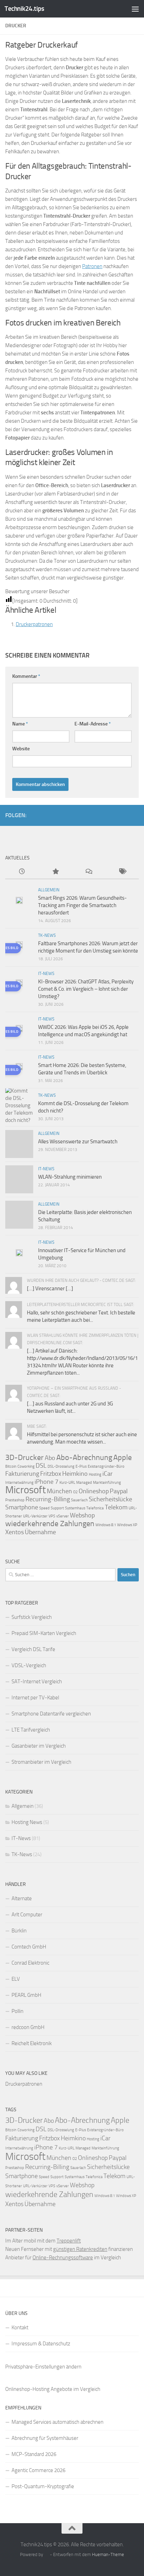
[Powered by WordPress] (46, 2554)
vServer (63, 1516)
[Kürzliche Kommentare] (89, 872)
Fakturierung (22, 1474)
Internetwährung (19, 1483)
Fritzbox (51, 1474)
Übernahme (40, 1532)
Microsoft (26, 1490)
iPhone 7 (46, 1482)
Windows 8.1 (106, 1525)
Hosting (95, 1475)
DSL (41, 1466)
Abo (50, 1458)
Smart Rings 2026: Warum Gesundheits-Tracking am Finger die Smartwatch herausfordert (82, 905)
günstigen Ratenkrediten (80, 2249)
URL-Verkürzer (35, 1516)
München (59, 1491)
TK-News (47, 935)
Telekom (116, 1507)
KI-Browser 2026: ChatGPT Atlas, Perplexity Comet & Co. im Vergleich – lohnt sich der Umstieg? (86, 989)
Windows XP (127, 1525)
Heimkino (75, 1474)
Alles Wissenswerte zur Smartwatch (78, 1142)
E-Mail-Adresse (93, 724)
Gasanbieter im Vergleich (39, 1746)
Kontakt (20, 2328)
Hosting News (27, 1822)
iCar (107, 1474)
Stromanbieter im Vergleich (41, 1762)
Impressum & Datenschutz (41, 2344)
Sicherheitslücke (110, 1499)
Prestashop (15, 1500)
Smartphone (22, 1507)
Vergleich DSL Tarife (33, 1649)
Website (21, 749)
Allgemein (49, 890)
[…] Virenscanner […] (50, 1289)
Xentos (15, 1532)
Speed (44, 1508)
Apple (123, 1457)
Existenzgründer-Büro (106, 1466)
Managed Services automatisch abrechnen (57, 2422)
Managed (84, 1483)
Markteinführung (107, 1483)
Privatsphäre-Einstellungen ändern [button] (43, 2367)
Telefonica (95, 1508)
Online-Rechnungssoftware (63, 2258)
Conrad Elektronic (30, 1963)
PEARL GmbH (26, 1995)
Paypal (119, 1491)
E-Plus (81, 1466)
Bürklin (19, 1931)
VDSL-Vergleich (29, 1665)
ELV (16, 1979)
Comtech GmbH (29, 1947)
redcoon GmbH (28, 2027)
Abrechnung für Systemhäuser (45, 2438)
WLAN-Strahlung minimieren (70, 1177)
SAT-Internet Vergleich (37, 1682)
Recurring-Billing (48, 1499)
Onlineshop (94, 1491)
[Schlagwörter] (122, 872)
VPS (52, 1516)
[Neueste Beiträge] (22, 872)
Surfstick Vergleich (32, 1617)
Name (20, 724)
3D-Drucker (24, 1457)
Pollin (17, 2011)
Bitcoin (11, 1466)
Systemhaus (75, 1508)
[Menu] (135, 9)
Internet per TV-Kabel (35, 1698)
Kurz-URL (67, 1483)
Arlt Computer (27, 1915)
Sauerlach (79, 1500)
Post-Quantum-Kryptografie (43, 2486)
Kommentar (26, 676)
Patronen (92, 266)
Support (57, 1508)
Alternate (22, 1898)
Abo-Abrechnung (84, 1457)
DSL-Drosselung (61, 1466)
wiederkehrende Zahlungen (50, 1524)
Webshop (82, 1515)
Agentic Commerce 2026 (38, 2470)
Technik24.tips (24, 9)
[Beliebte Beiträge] (56, 872)
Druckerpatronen (34, 624)
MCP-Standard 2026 (34, 2454)
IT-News (46, 974)
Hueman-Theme (108, 2554)
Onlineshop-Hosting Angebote (39, 2389)
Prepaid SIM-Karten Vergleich (44, 1633)
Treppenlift (69, 2241)
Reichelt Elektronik (32, 2043)
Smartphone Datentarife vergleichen (51, 1714)
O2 (75, 1492)
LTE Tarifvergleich (31, 1730)
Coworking (26, 1466)
